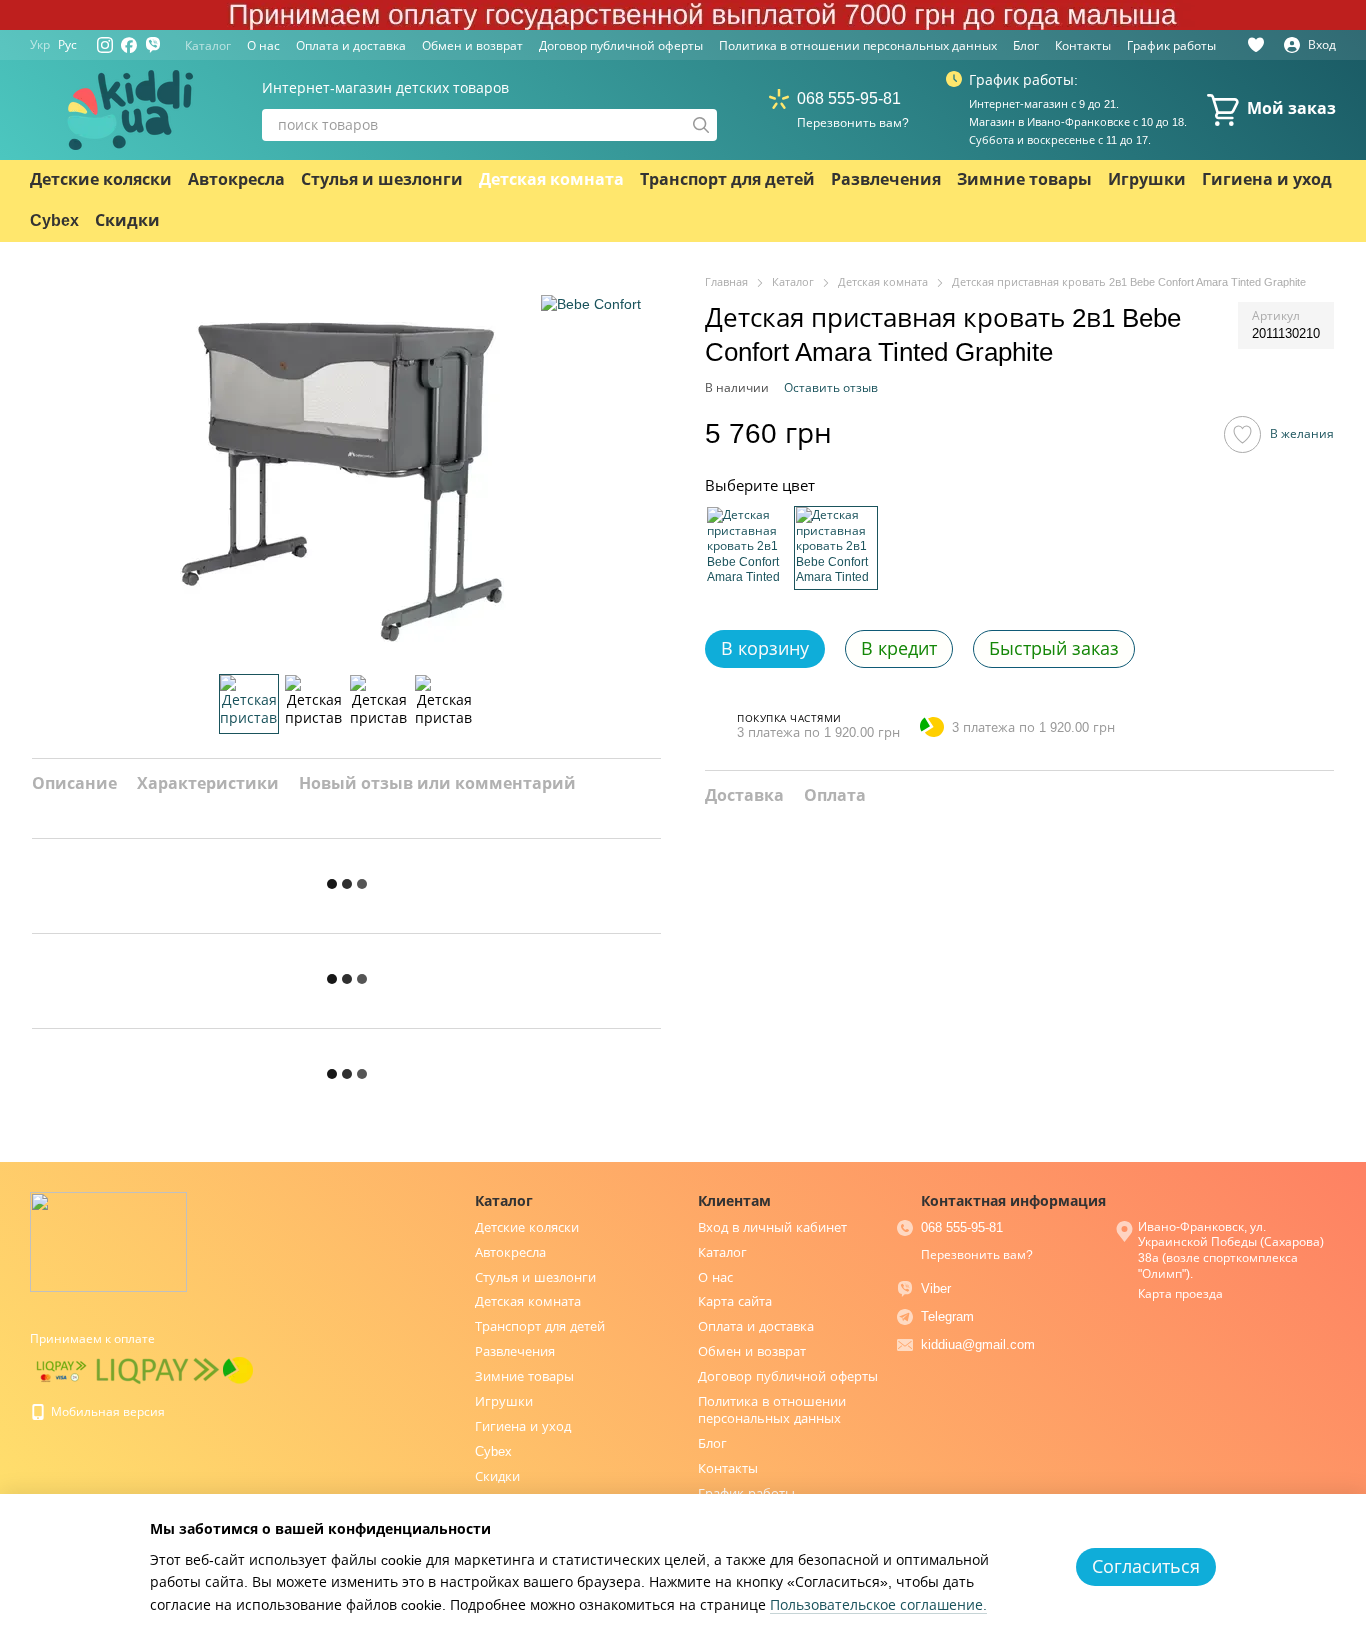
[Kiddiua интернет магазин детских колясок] (108, 1241)
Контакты (1083, 46)
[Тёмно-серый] (836, 547)
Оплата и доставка (351, 46)
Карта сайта (735, 1301)
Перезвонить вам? (853, 123)
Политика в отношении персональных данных (858, 46)
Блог (1026, 46)
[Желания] (1256, 45)
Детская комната (551, 179)
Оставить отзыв (831, 387)
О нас (263, 46)
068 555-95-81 (849, 98)
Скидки (127, 220)
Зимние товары (1024, 179)
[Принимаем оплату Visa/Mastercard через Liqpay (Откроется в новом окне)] (61, 1370)
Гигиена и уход (1267, 179)
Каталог (208, 46)
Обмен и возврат (472, 46)
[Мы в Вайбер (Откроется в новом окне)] (153, 45)
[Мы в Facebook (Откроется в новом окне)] (129, 45)
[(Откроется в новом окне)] (158, 1370)
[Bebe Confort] (591, 303)
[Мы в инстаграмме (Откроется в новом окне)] (105, 45)
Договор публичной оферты (621, 46)
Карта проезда (1180, 1294)
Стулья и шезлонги (382, 179)
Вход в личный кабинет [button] (772, 1227)
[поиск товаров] (701, 125)
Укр (40, 45)
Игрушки (1147, 179)
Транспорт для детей (727, 179)
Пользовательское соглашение (876, 1605)
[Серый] (747, 547)
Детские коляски (101, 179)
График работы (1171, 46)
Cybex (54, 220)
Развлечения (886, 179)
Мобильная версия (106, 1412)
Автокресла (236, 179)
